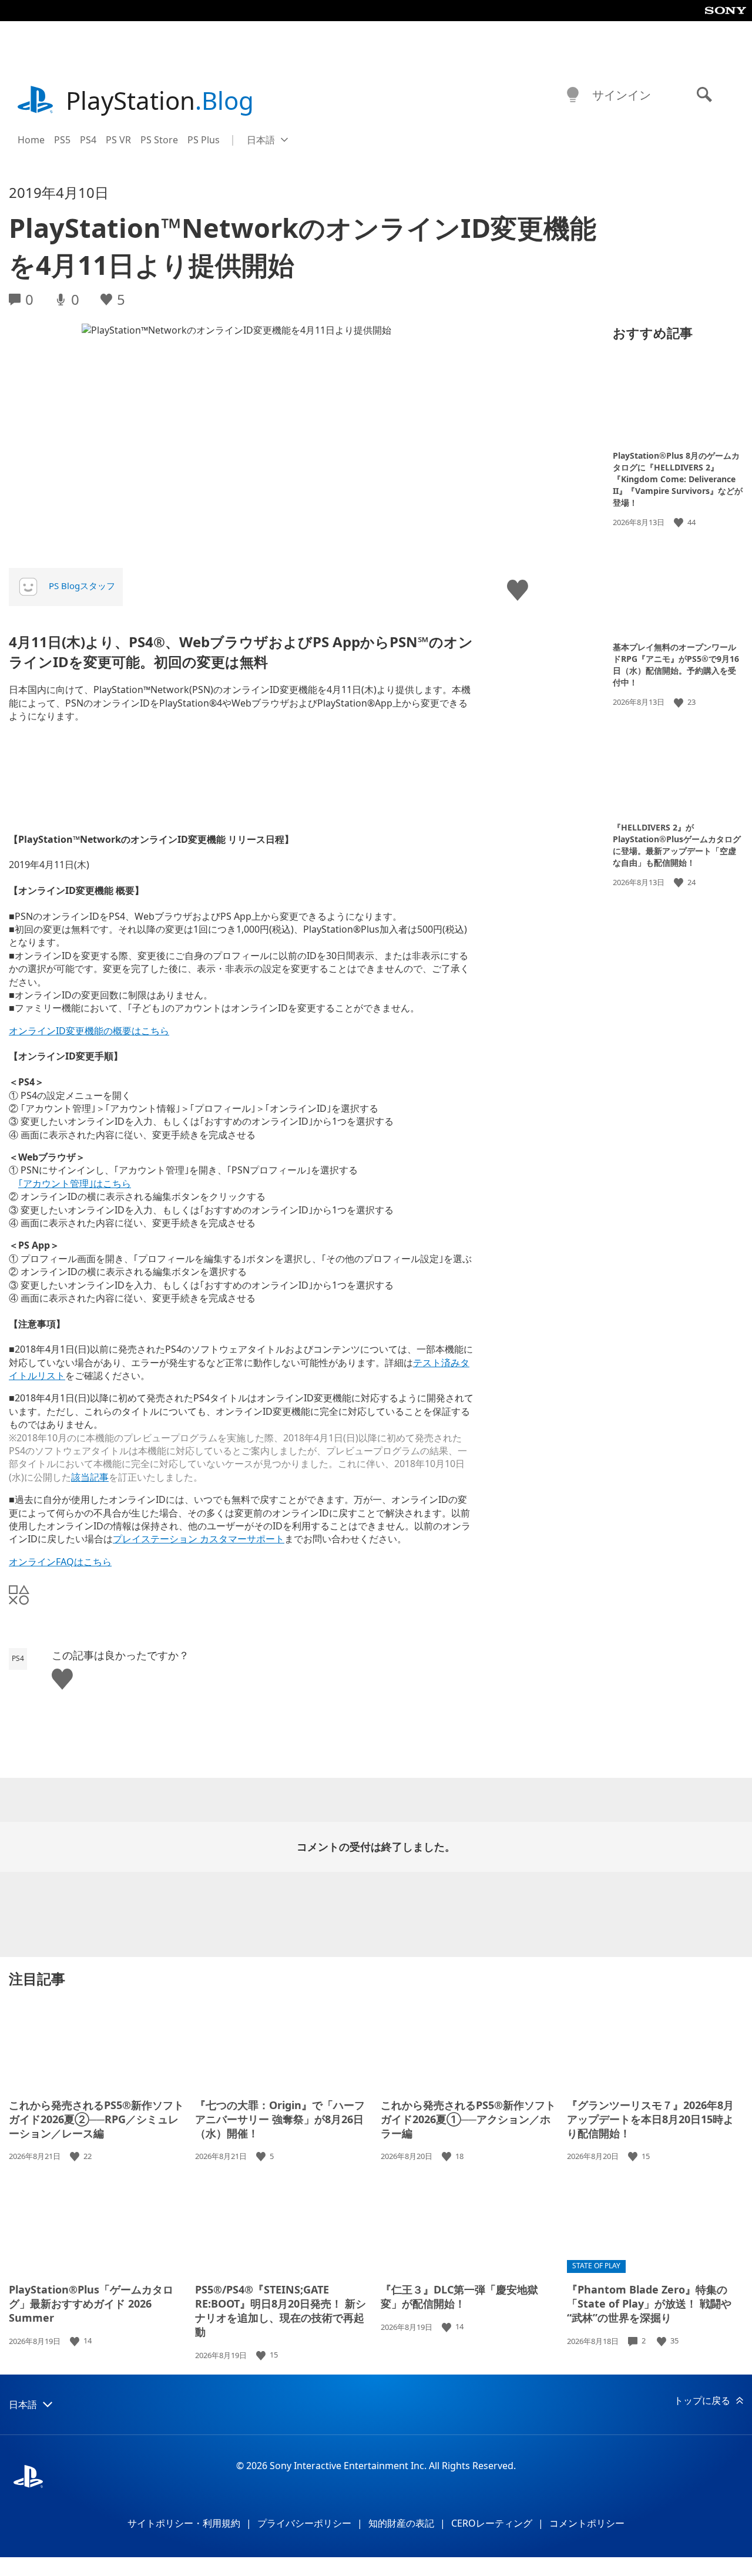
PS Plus (204, 140)
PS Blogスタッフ (82, 586)
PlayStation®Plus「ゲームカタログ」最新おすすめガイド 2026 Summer (91, 2303)
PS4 (88, 140)
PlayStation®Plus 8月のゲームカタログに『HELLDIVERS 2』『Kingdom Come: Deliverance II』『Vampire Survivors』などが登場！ (678, 479)
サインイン (622, 95)
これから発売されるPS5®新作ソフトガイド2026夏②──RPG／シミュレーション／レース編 (96, 2119)
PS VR (118, 140)
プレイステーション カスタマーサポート (199, 1539)
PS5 (62, 140)
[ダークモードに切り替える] (573, 95)
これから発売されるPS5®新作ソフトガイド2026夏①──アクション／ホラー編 (468, 2119)
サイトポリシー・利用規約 (184, 2523)
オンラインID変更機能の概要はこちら (89, 1031)
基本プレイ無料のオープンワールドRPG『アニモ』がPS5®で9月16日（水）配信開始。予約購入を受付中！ (676, 665)
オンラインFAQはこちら (60, 1562)
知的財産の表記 (401, 2523)
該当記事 (90, 1477)
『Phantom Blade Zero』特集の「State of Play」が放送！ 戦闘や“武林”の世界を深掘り (649, 2303)
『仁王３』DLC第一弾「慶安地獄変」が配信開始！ (459, 2296)
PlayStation (160, 100)
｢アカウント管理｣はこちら (75, 1183)
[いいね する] (680, 522)
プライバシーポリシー (304, 2523)
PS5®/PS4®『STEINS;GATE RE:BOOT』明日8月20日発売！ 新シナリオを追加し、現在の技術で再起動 (281, 2311)
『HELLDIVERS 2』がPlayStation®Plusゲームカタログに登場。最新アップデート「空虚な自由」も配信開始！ (677, 845)
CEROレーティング (492, 2523)
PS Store (159, 140)
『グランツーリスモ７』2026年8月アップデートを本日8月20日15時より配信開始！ (650, 2119)
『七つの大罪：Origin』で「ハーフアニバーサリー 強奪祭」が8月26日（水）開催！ (280, 2119)
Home (31, 140)
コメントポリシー (587, 2523)
